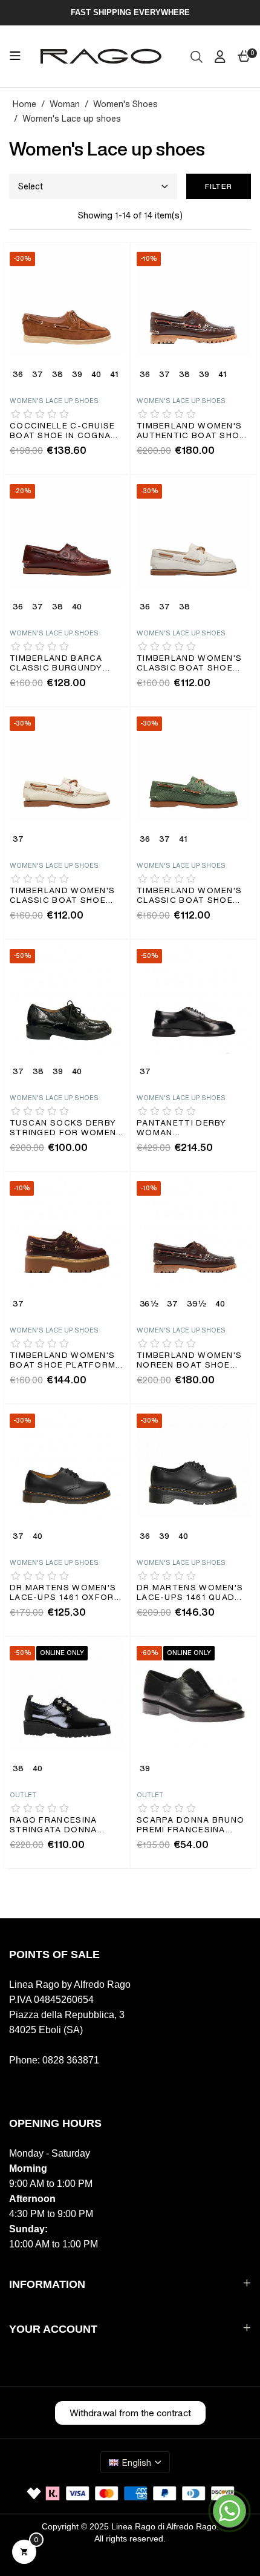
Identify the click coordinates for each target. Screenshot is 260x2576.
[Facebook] (15, 2085)
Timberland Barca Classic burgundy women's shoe (56, 664)
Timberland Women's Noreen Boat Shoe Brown (189, 1361)
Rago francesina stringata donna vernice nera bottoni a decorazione (65, 1826)
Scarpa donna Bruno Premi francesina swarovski (190, 1826)
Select (31, 186)
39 (77, 375)
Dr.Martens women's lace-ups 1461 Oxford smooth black (65, 1594)
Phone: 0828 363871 (54, 2060)
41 (114, 375)
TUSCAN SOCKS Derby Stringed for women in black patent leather (63, 1129)
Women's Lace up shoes (54, 401)
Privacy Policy (36, 2568)
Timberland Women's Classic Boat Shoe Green (189, 896)
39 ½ (196, 1305)
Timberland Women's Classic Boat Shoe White (189, 664)
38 (57, 375)
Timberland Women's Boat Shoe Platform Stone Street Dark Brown (63, 1361)
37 (37, 375)
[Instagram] (41, 2085)
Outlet (23, 1795)
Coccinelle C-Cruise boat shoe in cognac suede (64, 432)
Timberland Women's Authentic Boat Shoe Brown (191, 432)
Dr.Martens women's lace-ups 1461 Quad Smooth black (190, 1594)
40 (96, 375)
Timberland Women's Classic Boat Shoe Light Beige (62, 896)
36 (18, 375)
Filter (219, 186)
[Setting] (220, 56)
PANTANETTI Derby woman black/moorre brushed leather (182, 1129)
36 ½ (149, 1305)
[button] (130, 2413)
